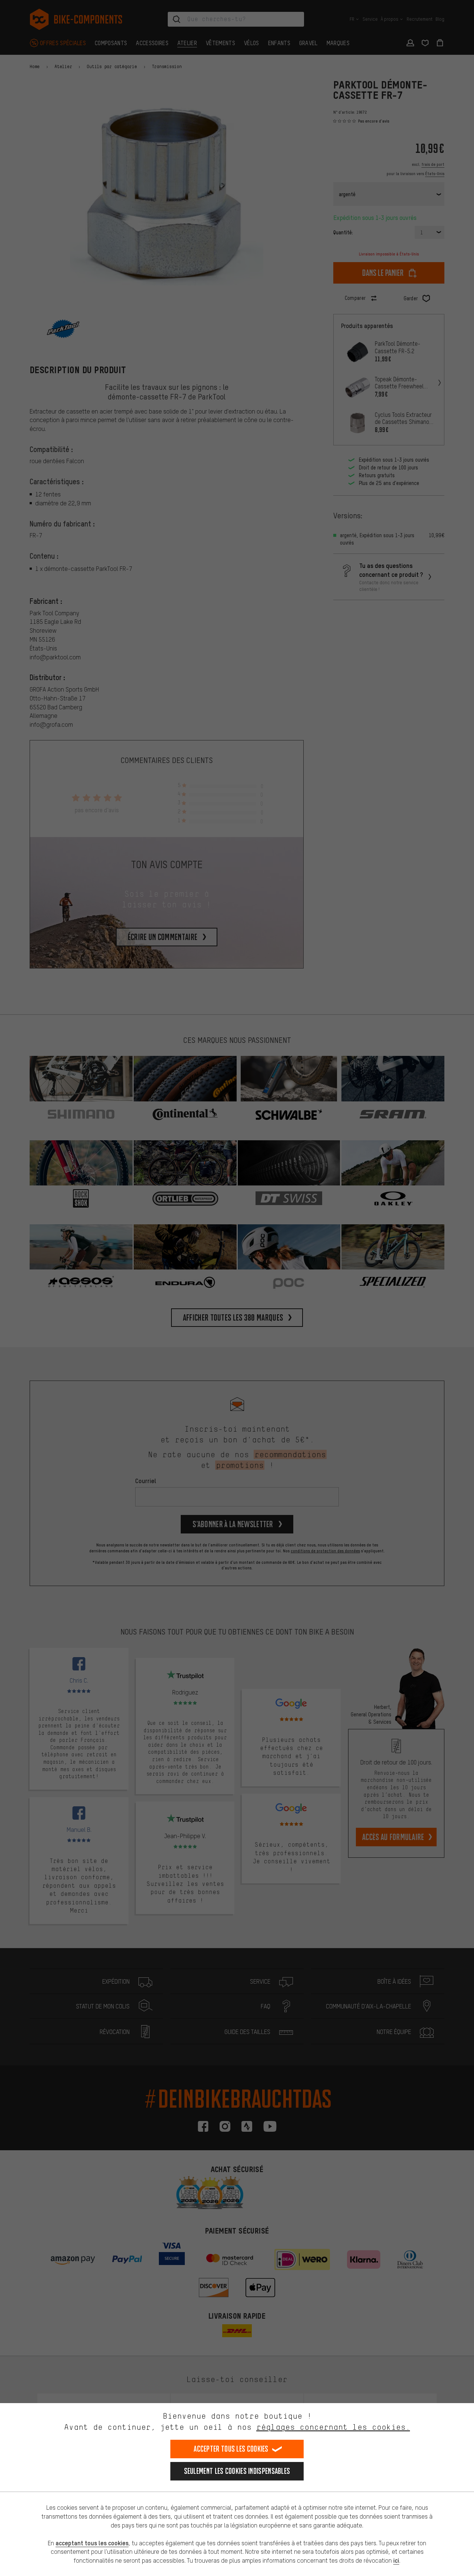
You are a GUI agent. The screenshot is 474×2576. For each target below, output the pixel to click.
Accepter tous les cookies (231, 2449)
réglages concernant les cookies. (333, 2427)
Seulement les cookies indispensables (237, 2471)
